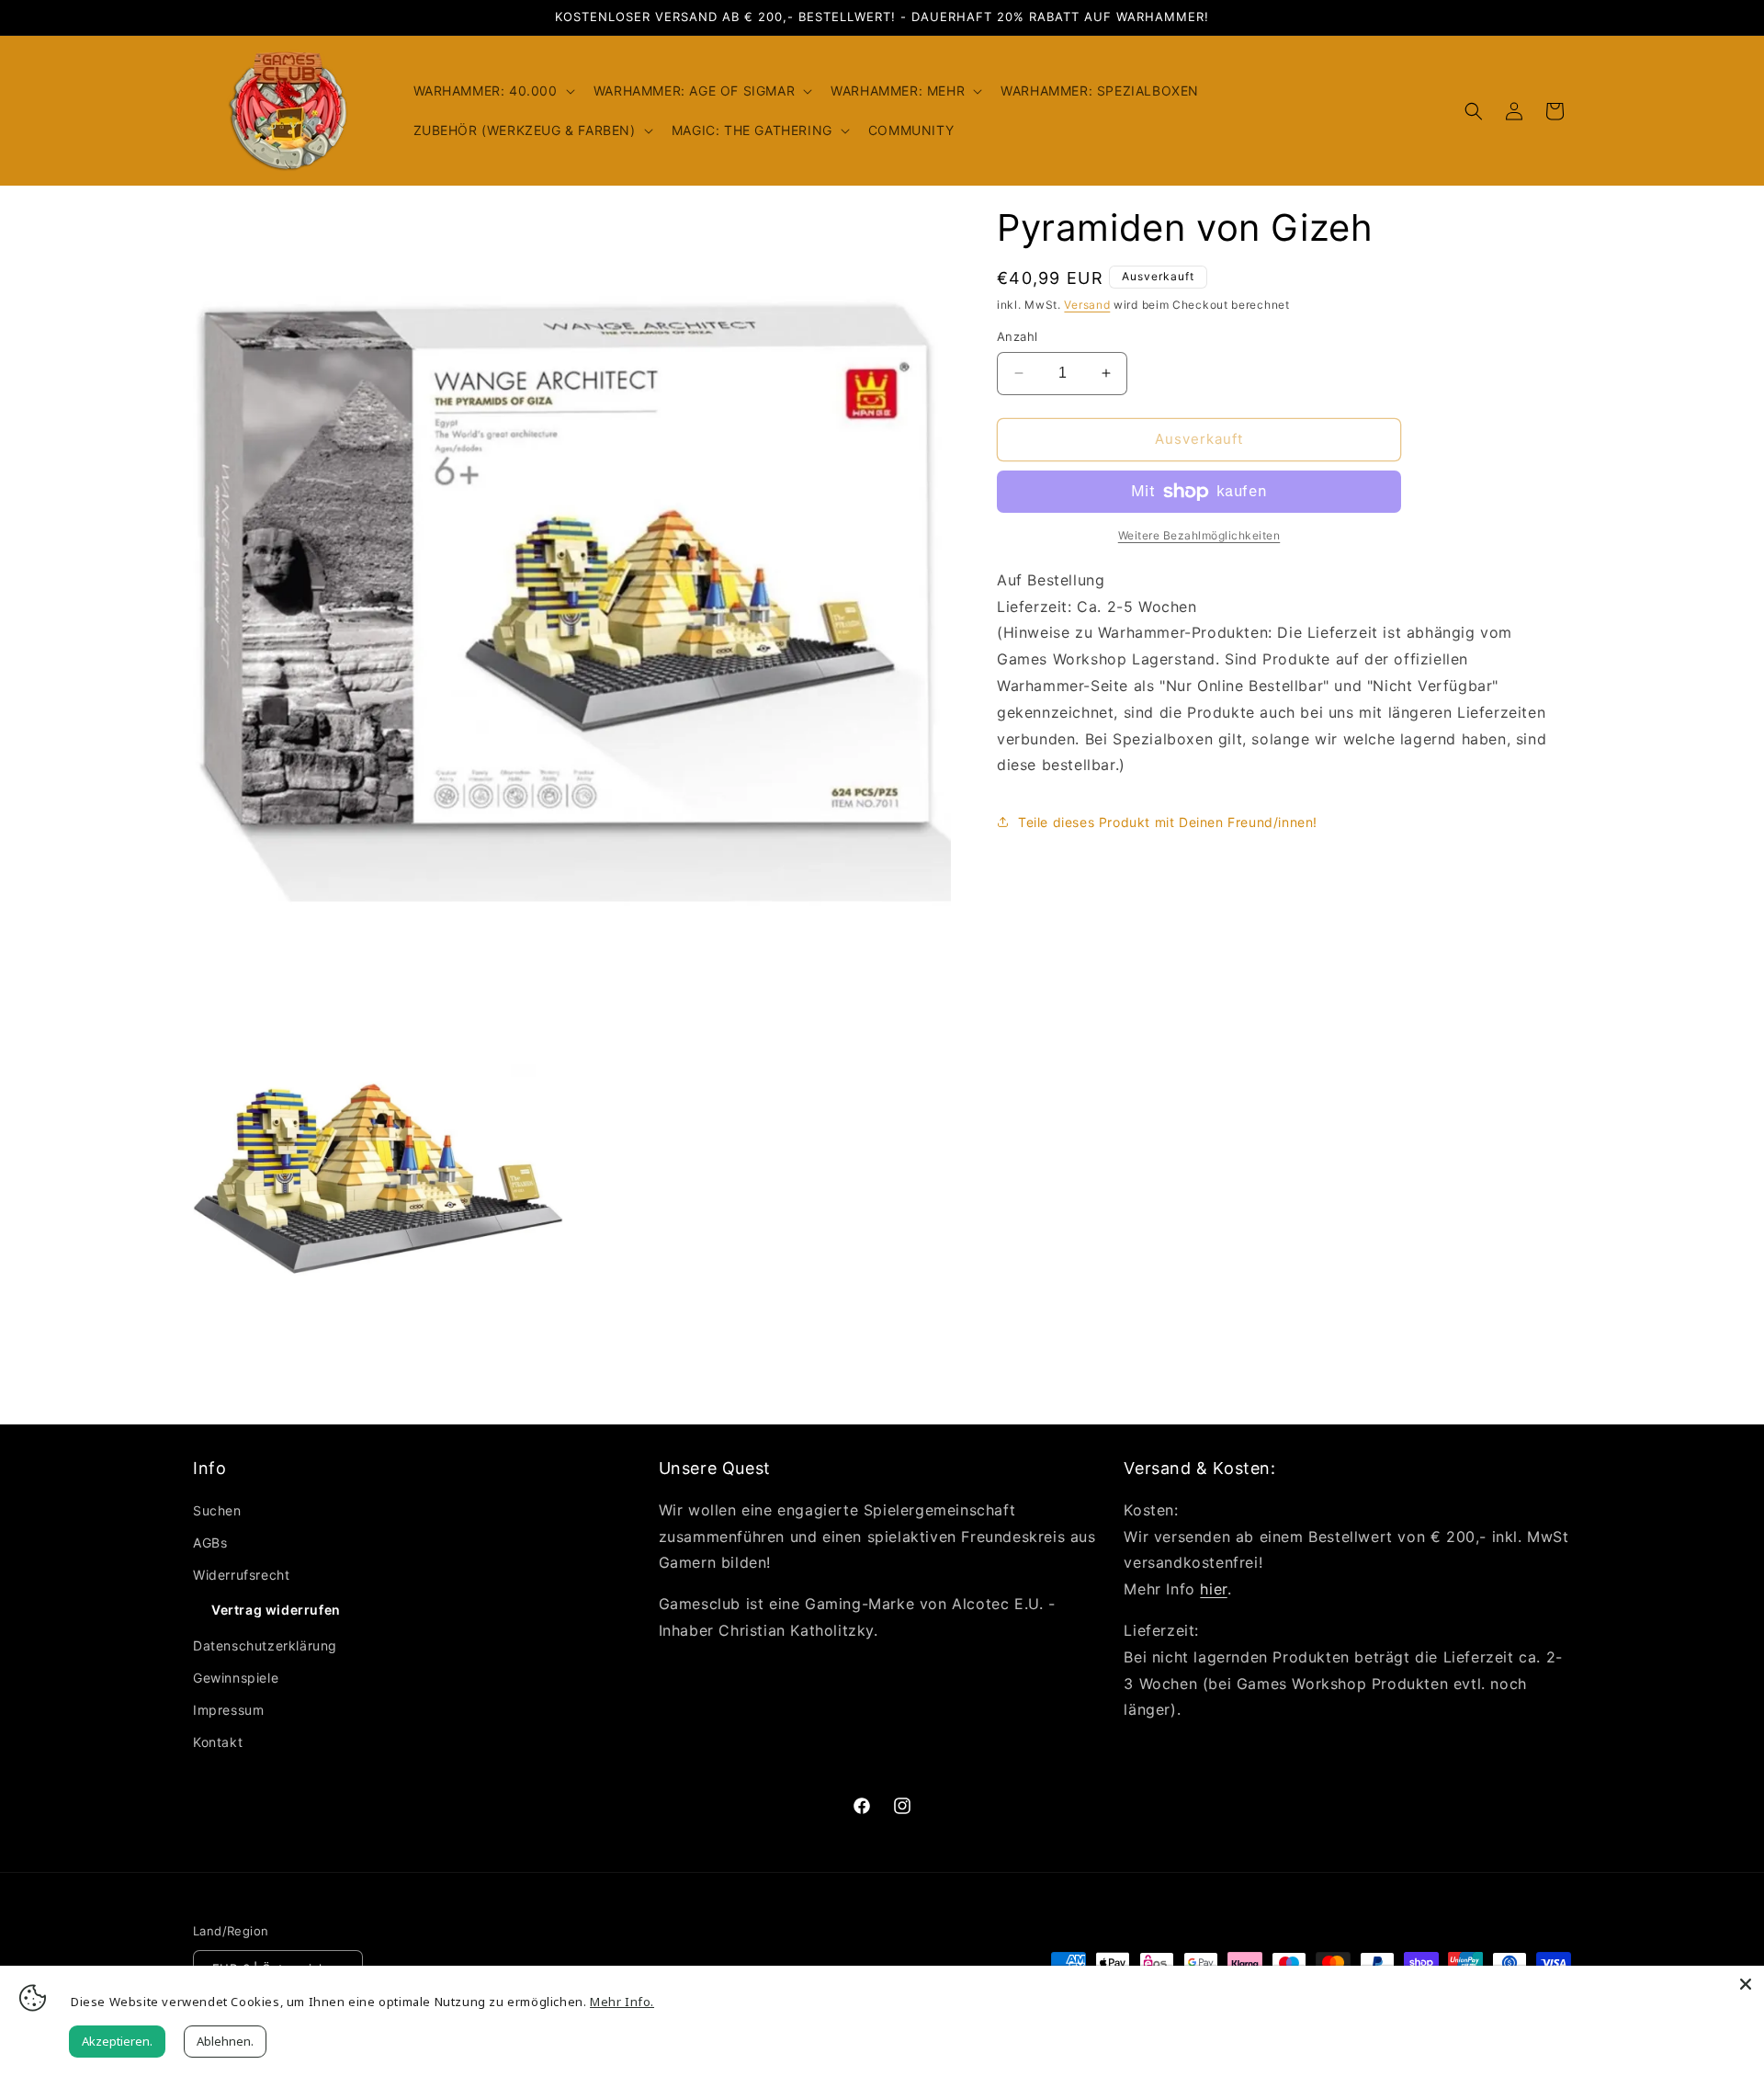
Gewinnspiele (236, 1678)
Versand (1087, 305)
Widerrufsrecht (241, 1575)
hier (1213, 1589)
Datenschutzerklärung (265, 1645)
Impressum (228, 1710)
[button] (492, 91)
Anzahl (1017, 336)
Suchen (217, 1510)
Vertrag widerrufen (276, 1610)
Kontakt (218, 1742)
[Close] (1746, 1984)
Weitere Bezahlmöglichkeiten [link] (1199, 535)
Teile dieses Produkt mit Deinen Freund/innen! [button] (1168, 822)
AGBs (210, 1543)
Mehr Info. (622, 2002)
